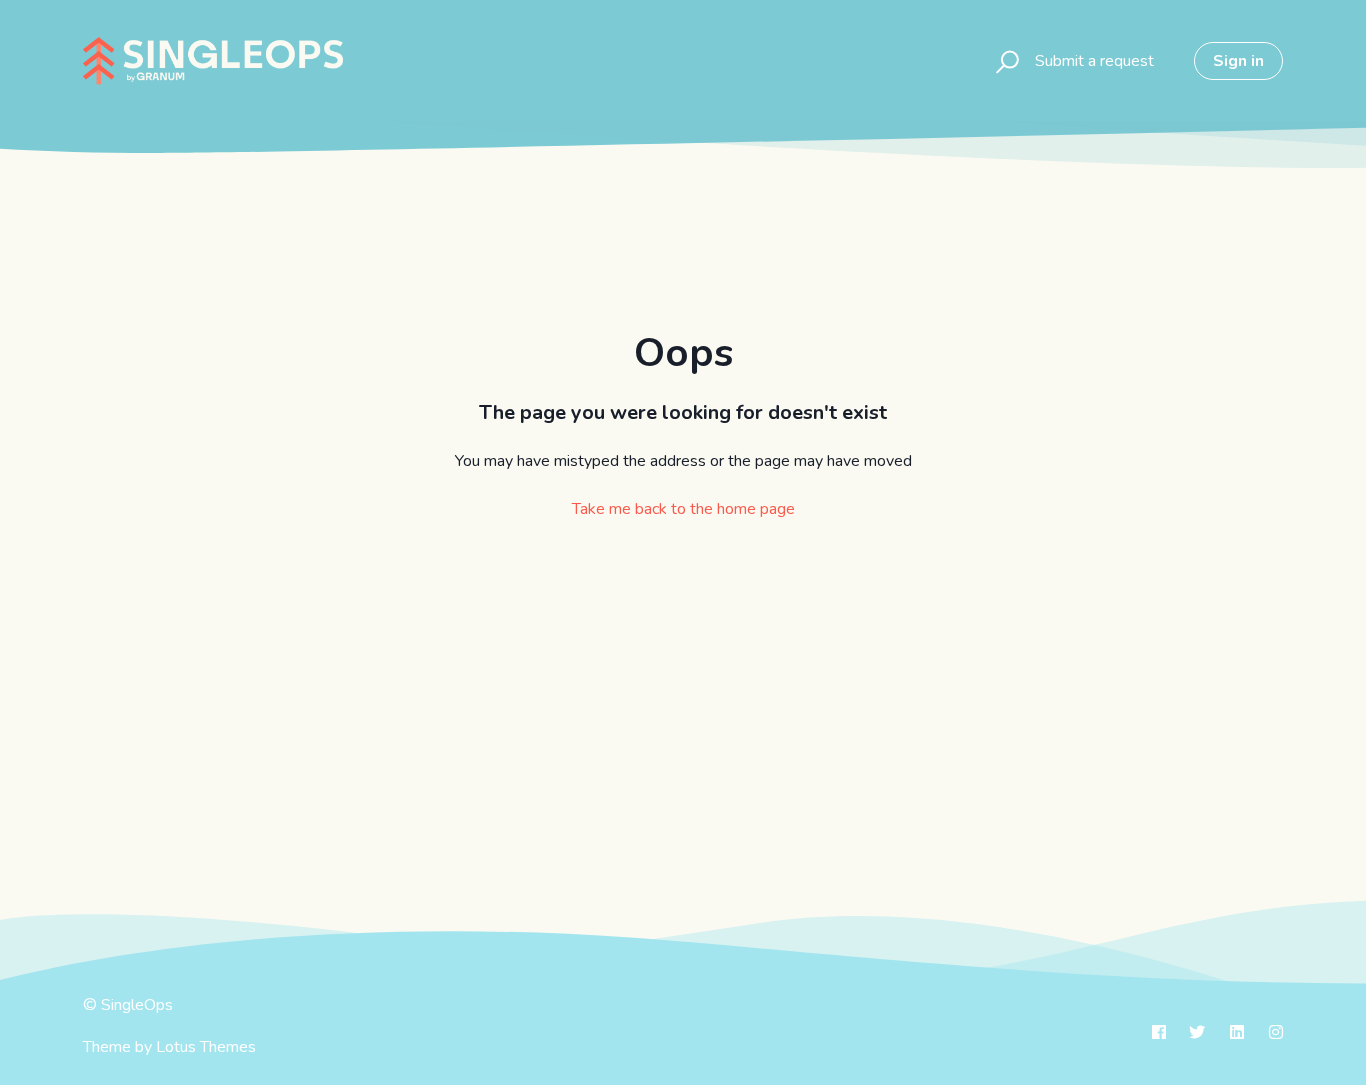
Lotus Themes (206, 1047)
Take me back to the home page (683, 509)
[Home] (213, 61)
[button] (1004, 60)
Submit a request (1094, 61)
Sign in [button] (1238, 61)
